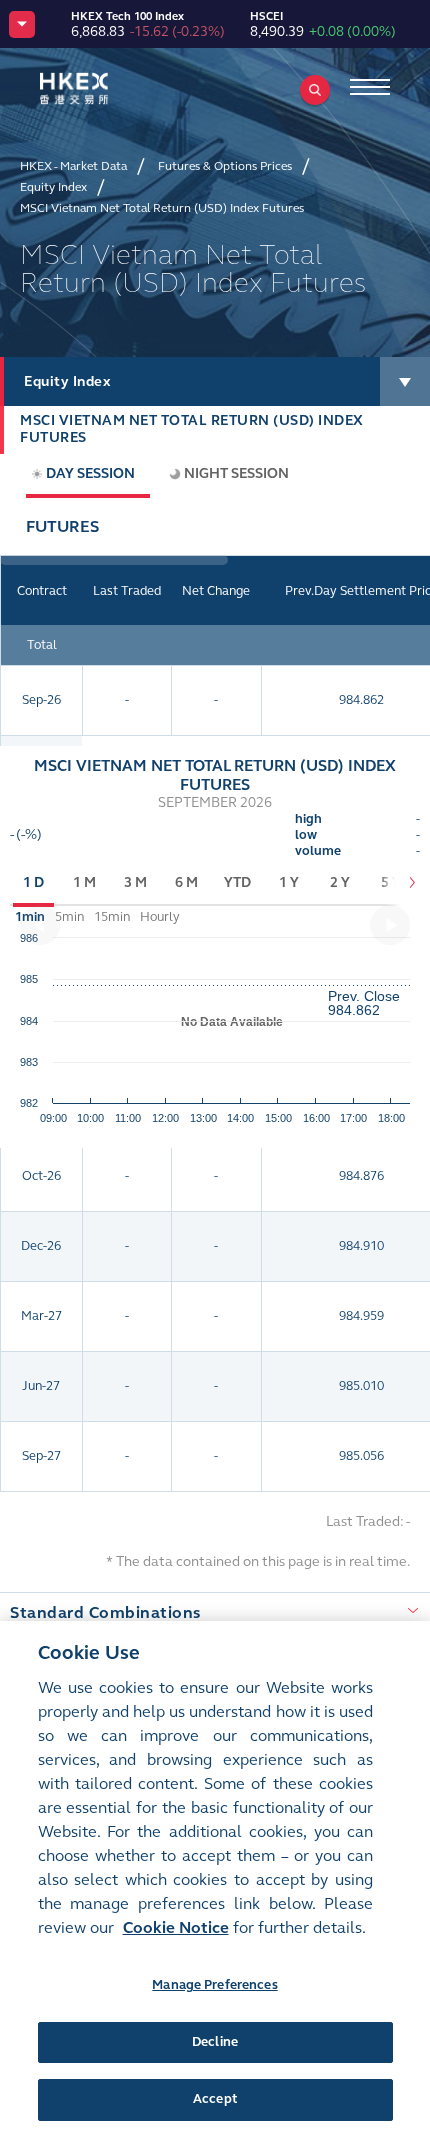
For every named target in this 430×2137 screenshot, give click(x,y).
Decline (215, 2042)
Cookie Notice (176, 1927)
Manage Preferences (214, 1985)
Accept (215, 2099)
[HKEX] (105, 88)
